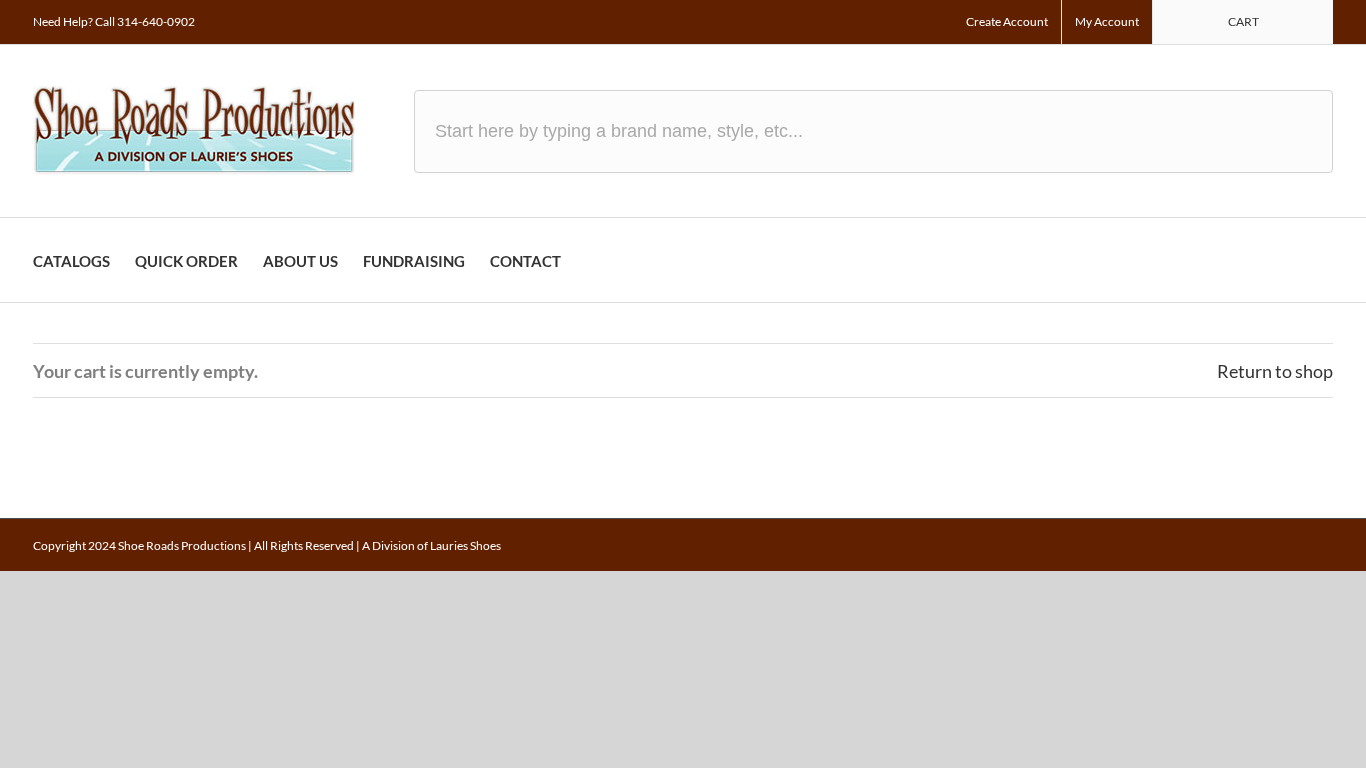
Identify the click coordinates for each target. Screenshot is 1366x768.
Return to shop (1275, 371)
